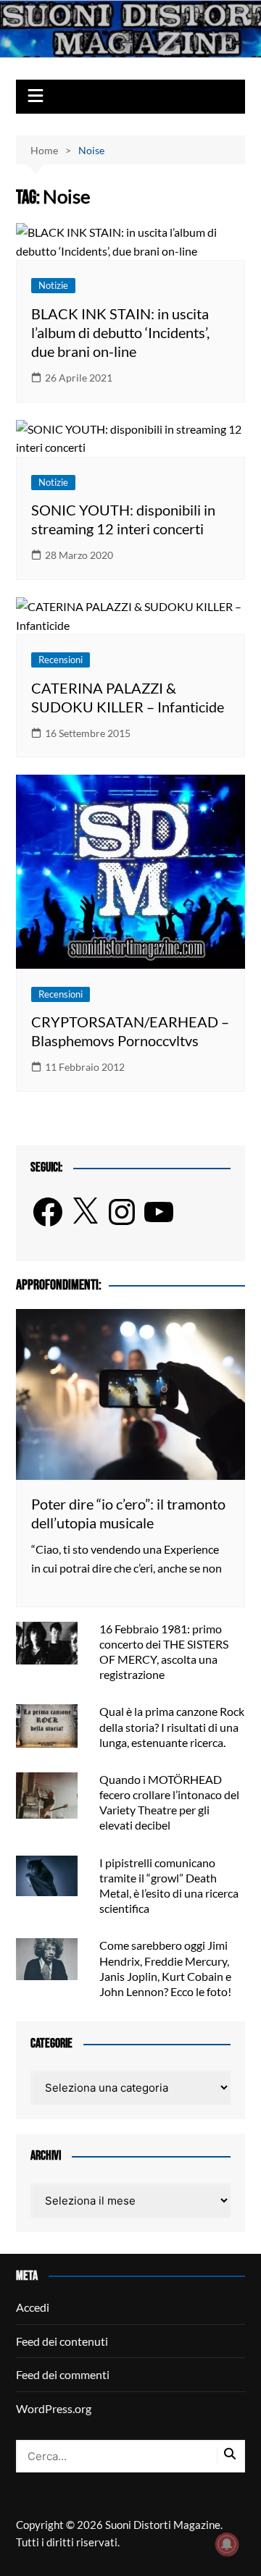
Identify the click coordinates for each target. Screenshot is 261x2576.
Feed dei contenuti (62, 2341)
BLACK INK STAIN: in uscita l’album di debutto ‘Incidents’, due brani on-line (120, 332)
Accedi (33, 2307)
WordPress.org (54, 2408)
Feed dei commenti (63, 2374)
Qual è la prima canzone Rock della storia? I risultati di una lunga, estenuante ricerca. (172, 1726)
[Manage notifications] (227, 2544)
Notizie (53, 285)
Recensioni (61, 660)
